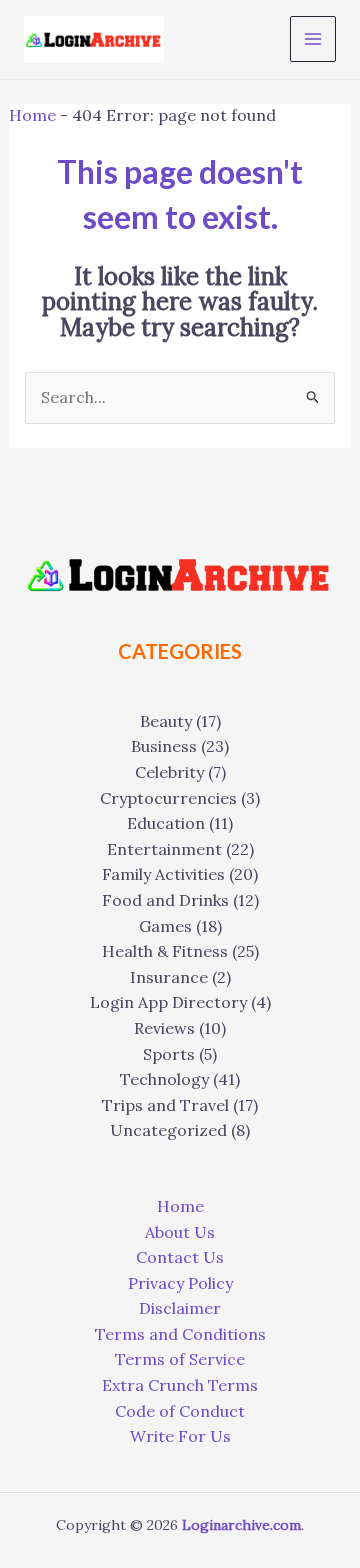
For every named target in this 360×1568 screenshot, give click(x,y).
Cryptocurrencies (168, 798)
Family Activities (163, 874)
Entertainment (164, 849)
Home (32, 115)
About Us (180, 1232)
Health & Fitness (165, 951)
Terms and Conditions (180, 1334)
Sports (169, 1054)
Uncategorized (168, 1130)
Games (165, 926)
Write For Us (180, 1436)
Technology (164, 1079)
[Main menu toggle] (313, 39)
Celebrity (169, 772)
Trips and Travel (165, 1105)
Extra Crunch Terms (180, 1385)
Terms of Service (180, 1359)
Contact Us (180, 1257)
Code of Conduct (180, 1411)
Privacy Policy (180, 1283)
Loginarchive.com (241, 1525)
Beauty (166, 721)
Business (164, 746)
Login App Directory (168, 1002)
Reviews (164, 1028)
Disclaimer (180, 1308)
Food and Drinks (165, 900)
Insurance (169, 977)
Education (166, 823)
